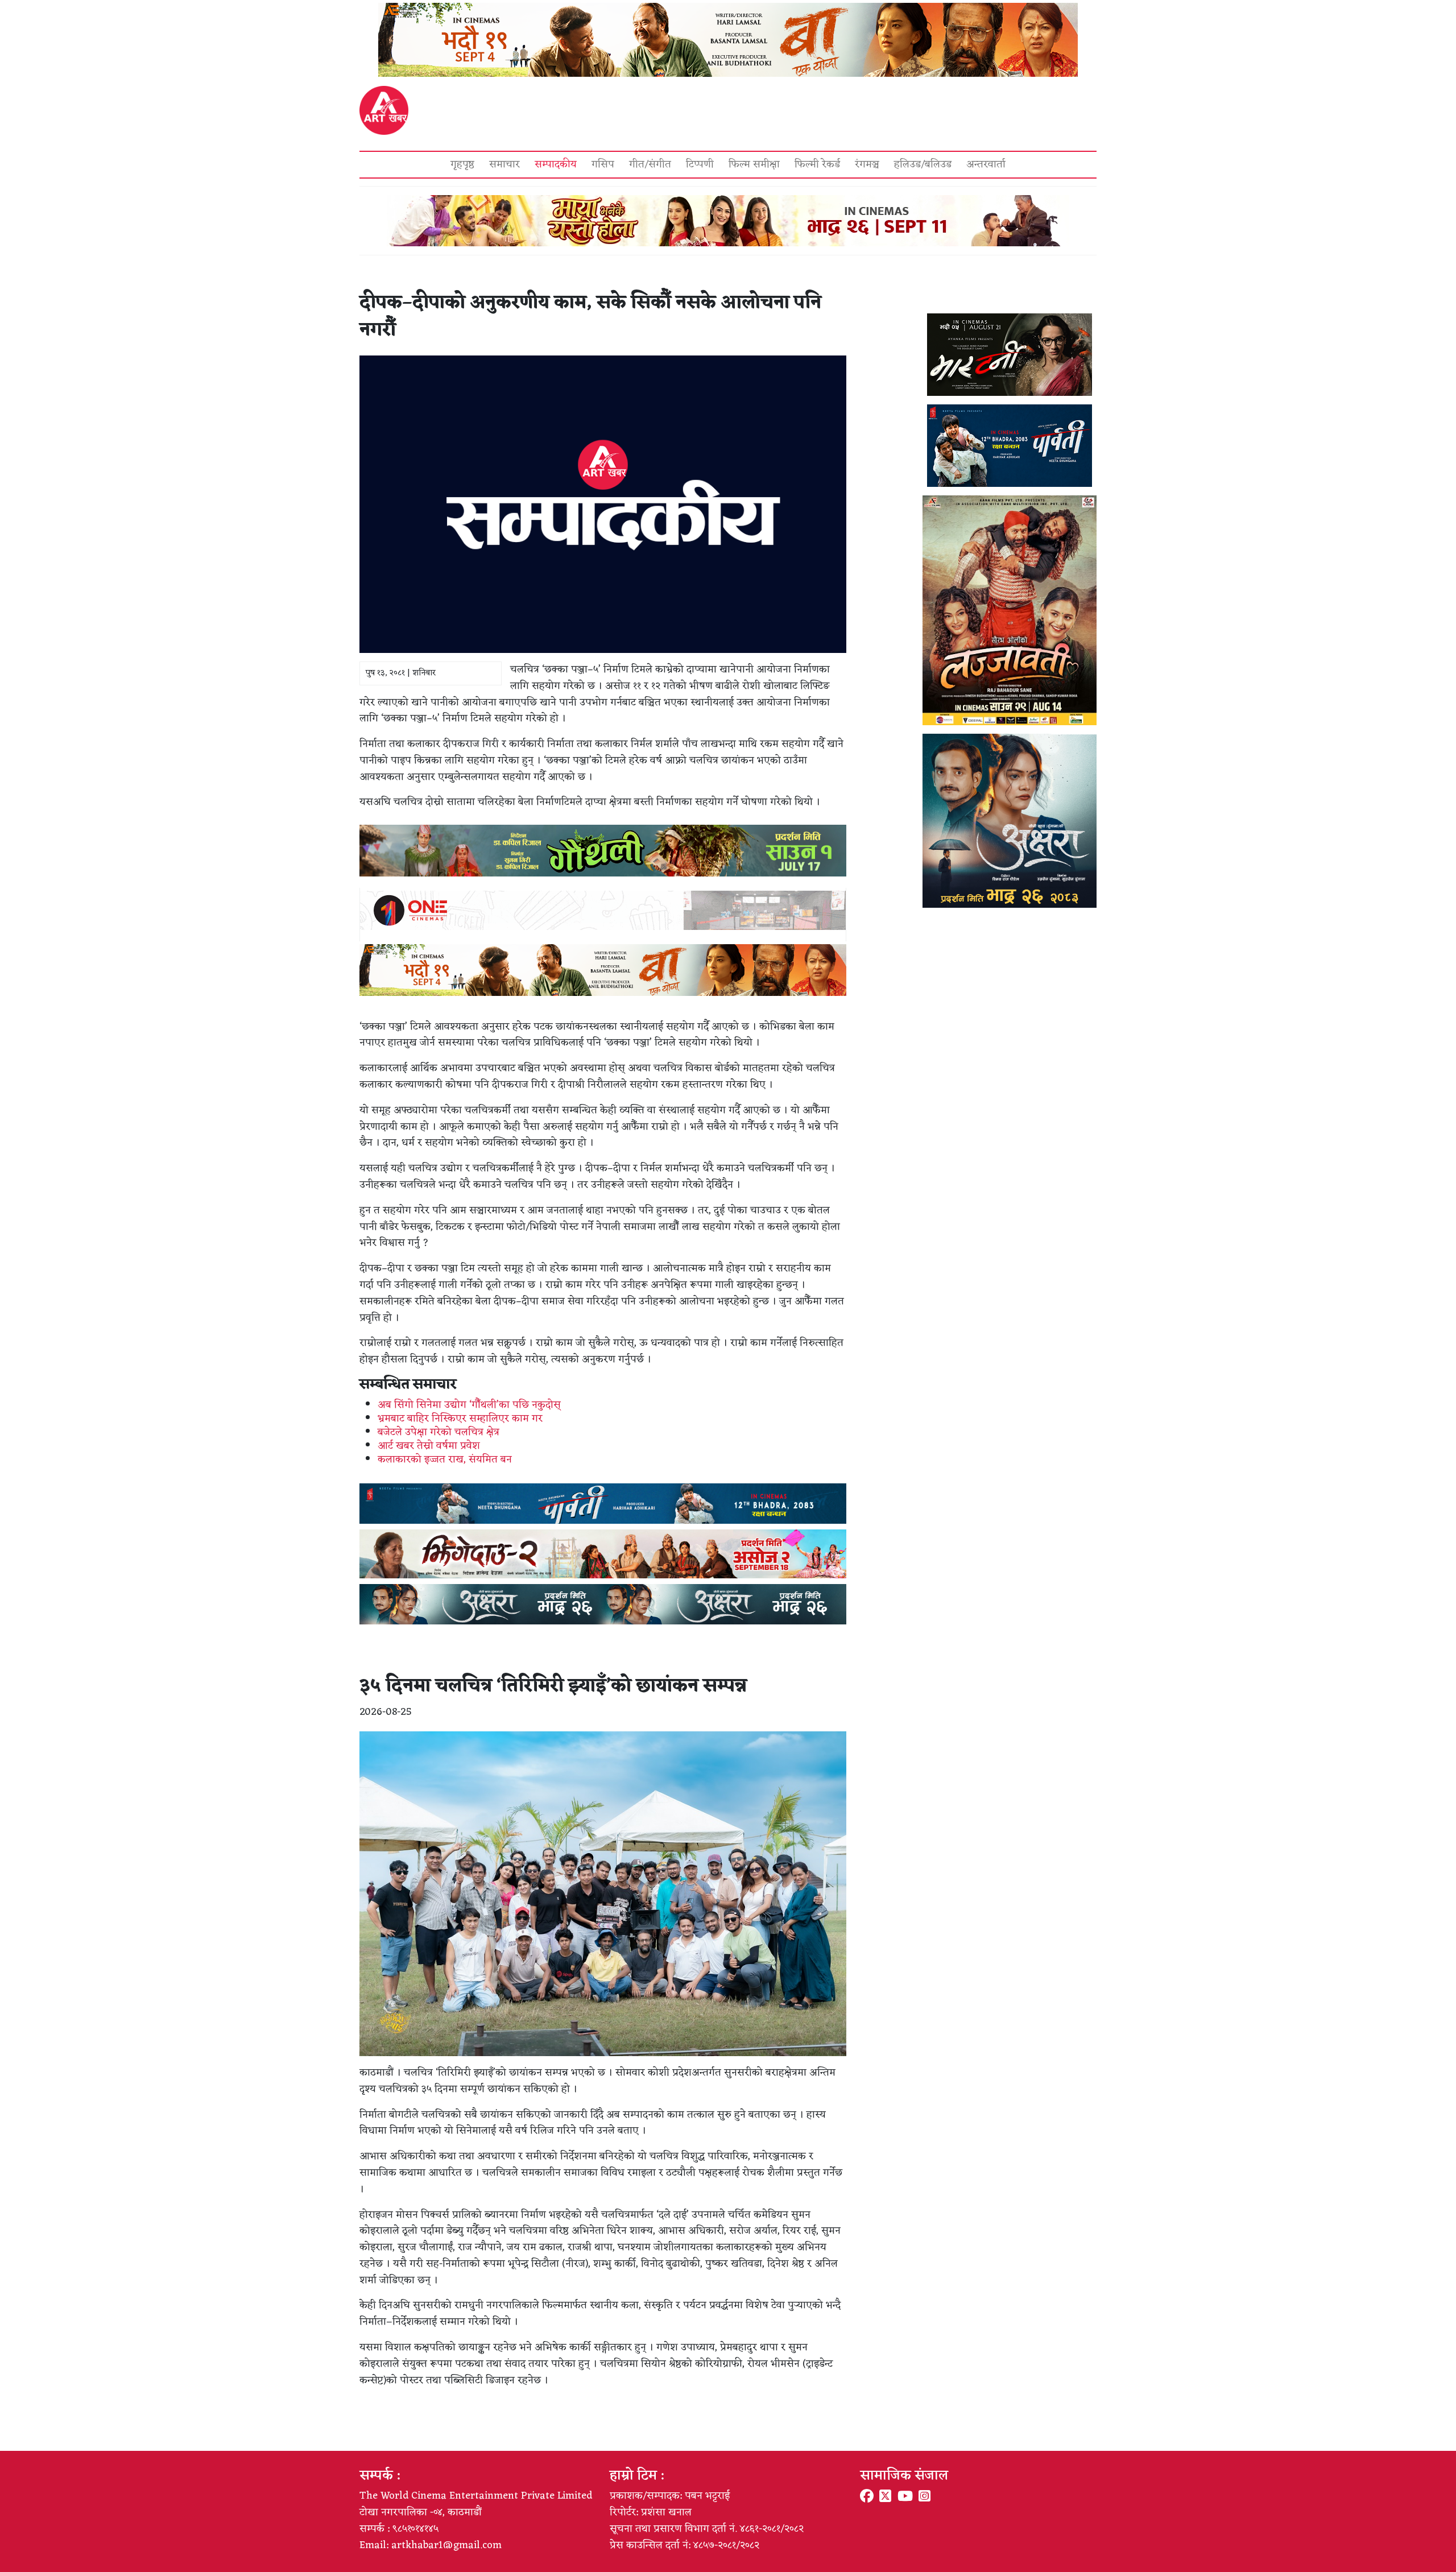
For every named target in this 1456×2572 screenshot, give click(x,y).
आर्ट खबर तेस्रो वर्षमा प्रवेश (429, 1446)
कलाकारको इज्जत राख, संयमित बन (445, 1459)
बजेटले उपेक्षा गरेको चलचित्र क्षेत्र (439, 1432)
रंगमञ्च (867, 164)
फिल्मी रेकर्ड (817, 164)
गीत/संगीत (650, 164)
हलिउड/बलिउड (923, 164)
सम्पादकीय (556, 164)
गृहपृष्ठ (462, 164)
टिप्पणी (700, 164)
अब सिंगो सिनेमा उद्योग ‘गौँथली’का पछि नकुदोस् (469, 1405)
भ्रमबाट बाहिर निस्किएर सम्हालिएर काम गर (460, 1419)
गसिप (603, 164)
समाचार (504, 164)
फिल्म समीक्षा (754, 164)
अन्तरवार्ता (986, 164)
